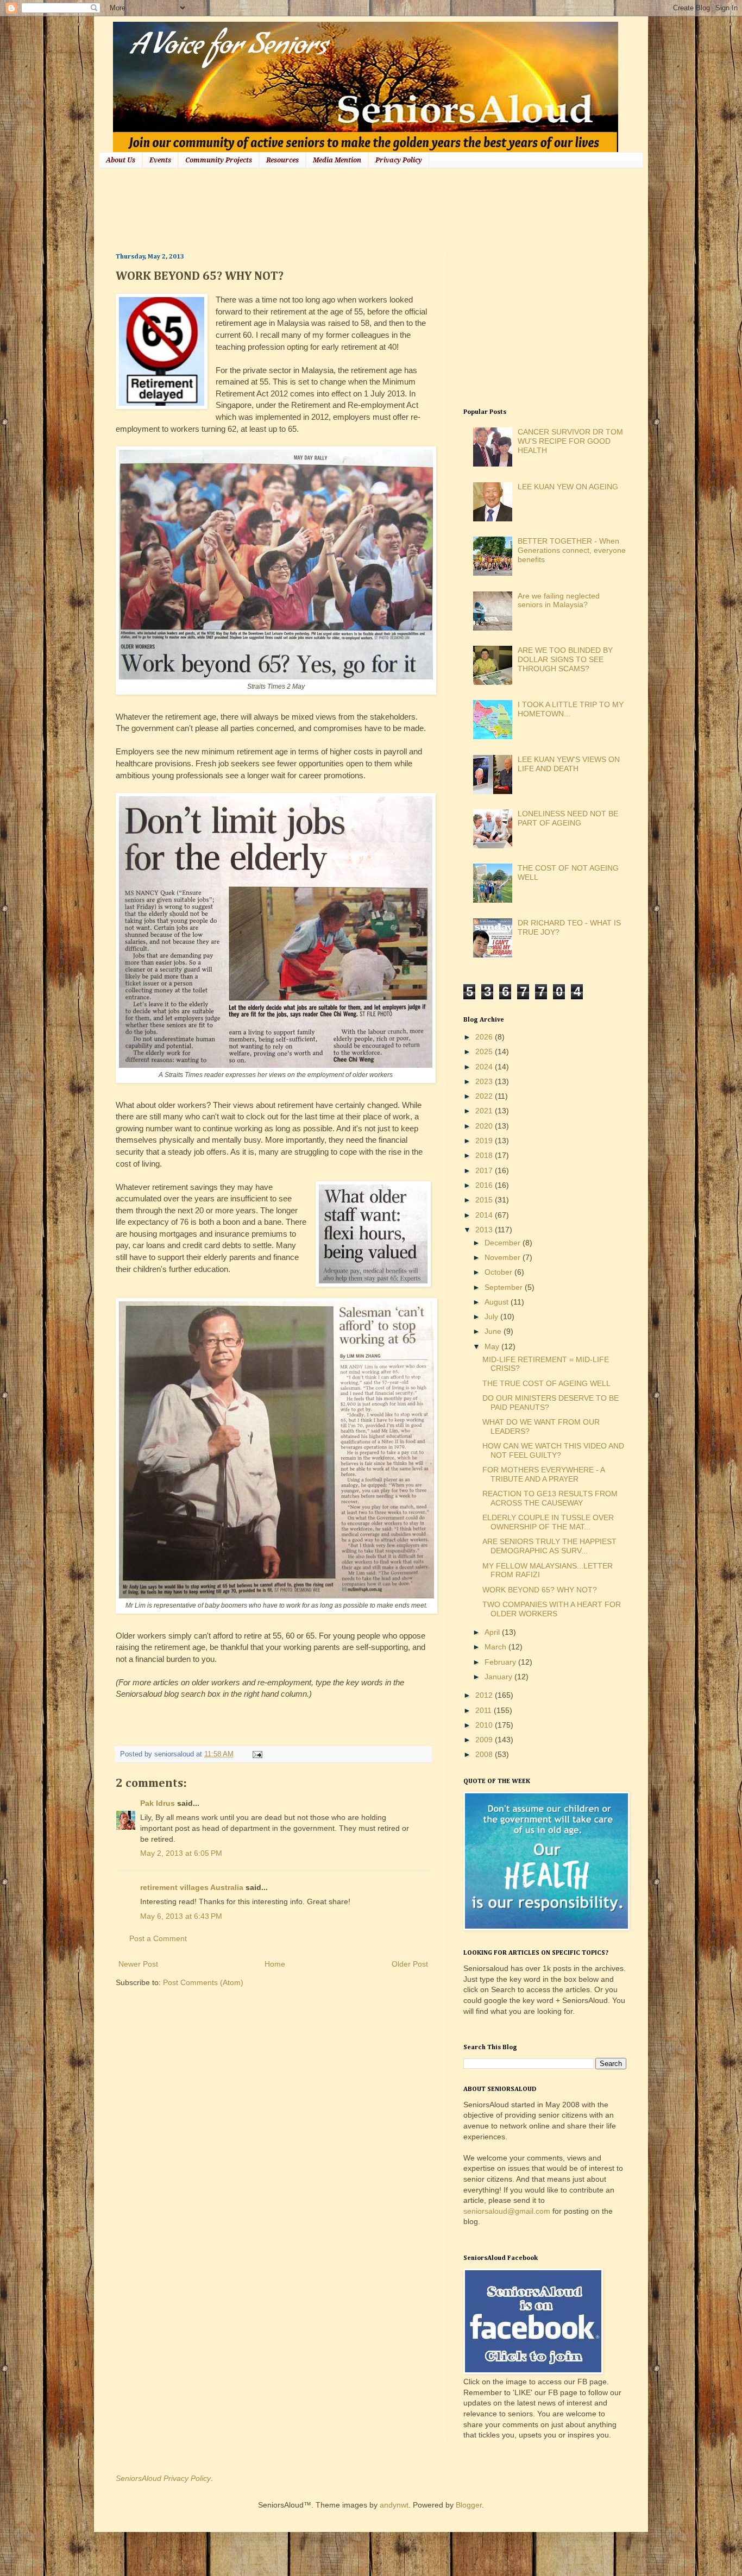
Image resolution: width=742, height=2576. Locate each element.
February (501, 1662)
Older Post (410, 1964)
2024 (485, 1067)
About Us (121, 160)
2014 (485, 1215)
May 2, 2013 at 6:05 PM (181, 1853)
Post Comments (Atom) (203, 1982)
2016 (485, 1185)
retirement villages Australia (192, 1887)
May (493, 1346)
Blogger (469, 2505)
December (504, 1243)
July (492, 1317)
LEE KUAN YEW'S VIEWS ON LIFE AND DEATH (569, 764)
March (496, 1647)
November (504, 1257)
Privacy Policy (399, 160)
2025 (485, 1051)
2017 (485, 1170)
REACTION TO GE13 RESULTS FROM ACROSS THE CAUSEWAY (550, 1498)
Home (275, 1964)
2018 (485, 1155)
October (499, 1272)
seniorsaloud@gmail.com (507, 2211)
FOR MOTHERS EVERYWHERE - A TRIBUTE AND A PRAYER (543, 1474)
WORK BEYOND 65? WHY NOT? (540, 1590)
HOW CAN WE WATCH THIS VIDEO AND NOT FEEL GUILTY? (553, 1450)
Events (160, 160)
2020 (485, 1126)
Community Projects (219, 160)
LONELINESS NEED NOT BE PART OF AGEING (568, 818)
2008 (485, 1754)
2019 (485, 1141)
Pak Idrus (158, 1803)
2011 (485, 1710)
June (494, 1331)
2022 (485, 1096)
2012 (485, 1695)
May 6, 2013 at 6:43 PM (181, 1916)
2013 (485, 1230)
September (505, 1287)
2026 (485, 1037)
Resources (282, 160)
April (493, 1632)
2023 (485, 1081)
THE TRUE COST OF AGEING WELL (546, 1383)
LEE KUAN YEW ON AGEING (568, 487)
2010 (485, 1725)
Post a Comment (158, 1938)
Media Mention (337, 160)
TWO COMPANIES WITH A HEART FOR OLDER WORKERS (552, 1609)
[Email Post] (256, 1754)
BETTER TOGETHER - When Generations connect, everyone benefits (572, 550)
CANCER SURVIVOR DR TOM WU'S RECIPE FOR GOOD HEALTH (570, 441)
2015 (485, 1200)
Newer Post (138, 1964)
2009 (485, 1740)
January (499, 1677)
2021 (485, 1111)
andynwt (394, 2505)
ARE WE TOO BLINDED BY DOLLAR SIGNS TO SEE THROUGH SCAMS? (565, 659)
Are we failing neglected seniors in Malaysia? (559, 600)
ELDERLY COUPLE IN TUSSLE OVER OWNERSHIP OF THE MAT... (548, 1522)
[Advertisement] (313, 209)
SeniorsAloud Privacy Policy (163, 2478)
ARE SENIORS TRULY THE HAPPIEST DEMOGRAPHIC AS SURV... (549, 1546)
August (498, 1302)
